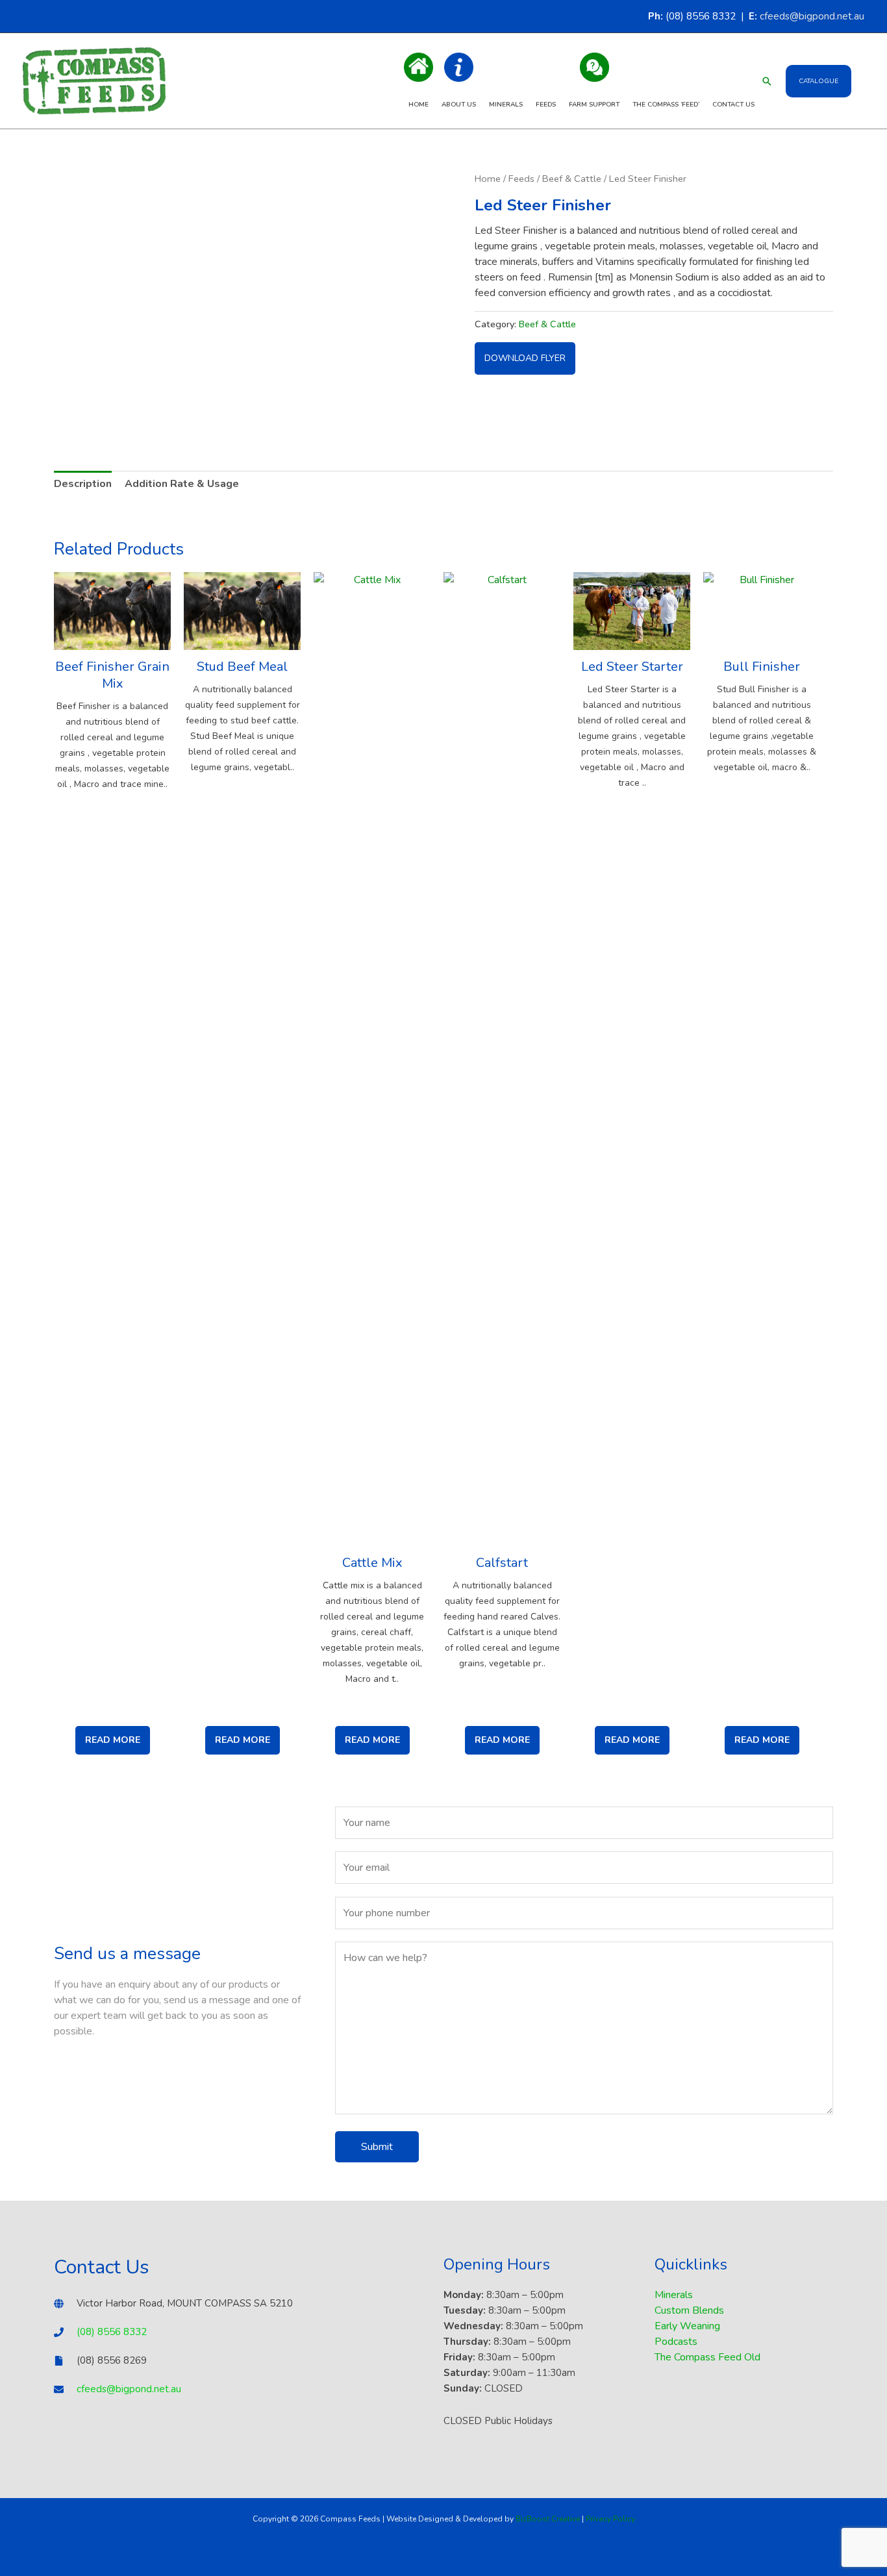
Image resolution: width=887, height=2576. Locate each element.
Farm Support (594, 105)
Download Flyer (525, 358)
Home (419, 105)
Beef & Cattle (572, 179)
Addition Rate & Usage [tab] (182, 484)
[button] (767, 81)
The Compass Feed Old (707, 2357)
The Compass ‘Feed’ (666, 105)
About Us (459, 105)
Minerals (506, 105)
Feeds (546, 105)
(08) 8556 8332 (112, 2332)
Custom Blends (689, 2310)
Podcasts (676, 2342)
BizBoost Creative (548, 2519)
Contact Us (733, 105)
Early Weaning (687, 2326)
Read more (113, 1740)
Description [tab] (83, 484)
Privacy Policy (610, 2519)
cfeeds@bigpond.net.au (812, 16)
